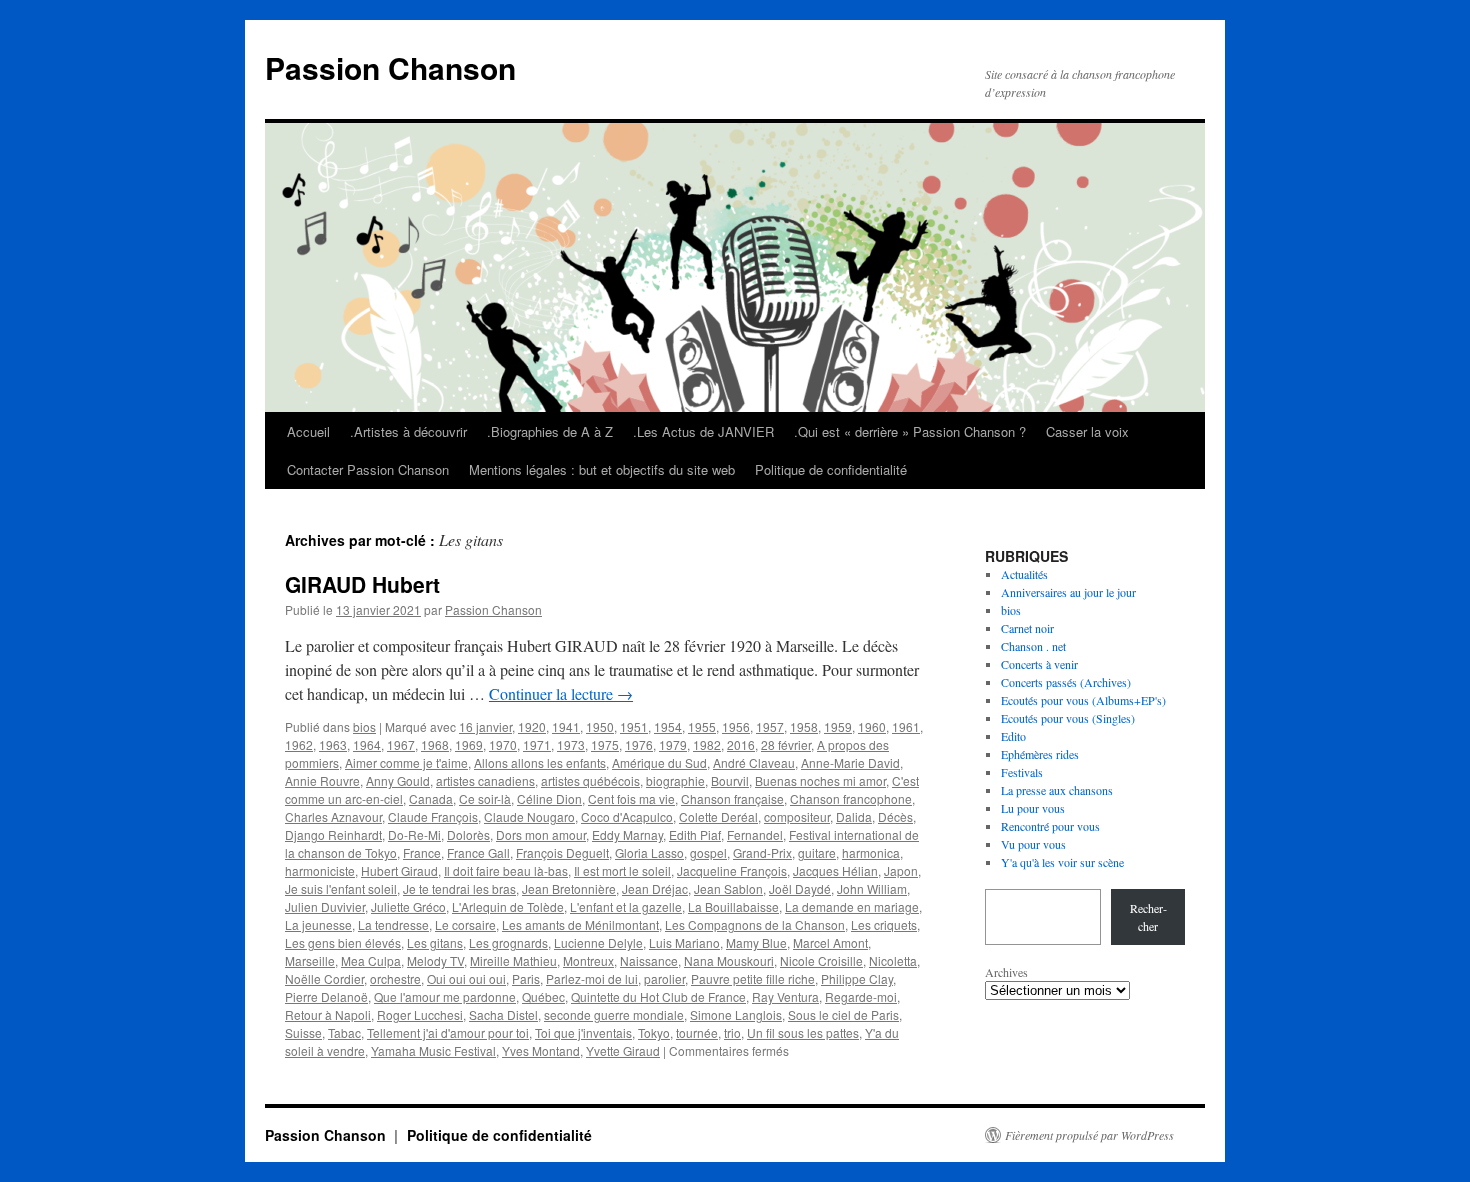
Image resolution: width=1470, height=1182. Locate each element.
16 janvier (485, 726)
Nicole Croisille (821, 960)
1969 (469, 744)
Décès (895, 816)
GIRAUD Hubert (362, 584)
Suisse (303, 1032)
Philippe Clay (857, 978)
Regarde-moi (861, 996)
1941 (566, 726)
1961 (906, 726)
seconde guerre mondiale (614, 1014)
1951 (634, 726)
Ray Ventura (785, 996)
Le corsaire (465, 924)
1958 (804, 726)
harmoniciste (320, 870)
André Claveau (754, 762)
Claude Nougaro (529, 816)
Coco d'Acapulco (627, 816)
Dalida (854, 816)
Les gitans (435, 942)
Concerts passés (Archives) (1066, 682)
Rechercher (1148, 917)
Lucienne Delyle (598, 942)
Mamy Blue (756, 942)
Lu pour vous (1033, 808)
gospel (708, 852)
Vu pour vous (1033, 844)
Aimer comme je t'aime (406, 762)
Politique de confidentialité (831, 469)
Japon (901, 870)
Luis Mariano (684, 942)
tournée (697, 1032)
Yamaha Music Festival (433, 1050)
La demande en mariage (852, 906)
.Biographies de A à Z (550, 431)
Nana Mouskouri (729, 960)
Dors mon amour (541, 834)
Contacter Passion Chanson (368, 469)
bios (364, 726)
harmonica (871, 852)
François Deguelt (562, 852)
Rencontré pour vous (1050, 826)
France (422, 852)
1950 (600, 726)
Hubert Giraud (399, 870)
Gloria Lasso (649, 852)
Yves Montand (541, 1050)
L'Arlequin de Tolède (508, 906)
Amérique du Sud (659, 762)
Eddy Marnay (627, 834)
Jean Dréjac (655, 888)
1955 (702, 726)
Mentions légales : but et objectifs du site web (602, 469)
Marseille (310, 960)
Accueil (308, 431)
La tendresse (393, 924)
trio (732, 1032)
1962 (299, 744)
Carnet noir (1027, 628)
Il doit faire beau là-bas (506, 870)
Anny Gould (398, 780)
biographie (675, 780)
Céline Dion (549, 798)
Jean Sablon (728, 888)
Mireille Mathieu (513, 960)
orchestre (395, 978)
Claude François (433, 816)
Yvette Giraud (623, 1050)
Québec (543, 996)
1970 (503, 744)
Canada (431, 798)
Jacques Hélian (835, 870)
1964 (367, 744)
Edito (1013, 736)
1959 (838, 726)
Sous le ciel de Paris (843, 1014)
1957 (770, 726)
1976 (639, 744)
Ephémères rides (1040, 754)
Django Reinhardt (333, 834)
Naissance (649, 960)
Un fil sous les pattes (803, 1032)
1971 (537, 744)
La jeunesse (318, 924)
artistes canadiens (485, 780)
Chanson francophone (851, 798)
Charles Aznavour (333, 816)
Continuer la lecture (561, 693)
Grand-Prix (762, 852)
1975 (605, 744)
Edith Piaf (695, 834)
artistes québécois (590, 780)
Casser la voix (1087, 431)
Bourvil (730, 780)
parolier (664, 978)
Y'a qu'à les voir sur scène (1062, 862)
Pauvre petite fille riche (753, 978)
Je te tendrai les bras (459, 888)
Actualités (1024, 574)
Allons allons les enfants (540, 762)
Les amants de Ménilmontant (580, 924)
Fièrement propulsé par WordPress (1089, 1135)
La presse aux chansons (1057, 790)
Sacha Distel (503, 1014)
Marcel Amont (830, 942)
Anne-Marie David (850, 762)
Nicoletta (893, 960)
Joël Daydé (800, 888)
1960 (872, 726)
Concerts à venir (1039, 664)
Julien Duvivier (325, 906)
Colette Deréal (718, 816)
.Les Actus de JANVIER (703, 431)
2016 (741, 744)
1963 (333, 744)
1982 (707, 744)
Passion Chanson (390, 67)
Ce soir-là (485, 798)
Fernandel (755, 834)
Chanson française (732, 798)
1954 (668, 726)
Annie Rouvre (322, 780)
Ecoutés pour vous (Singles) (1068, 718)
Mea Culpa (371, 960)
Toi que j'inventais (583, 1032)
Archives (1006, 972)
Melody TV (435, 960)
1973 (571, 744)
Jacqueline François (732, 870)
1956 (736, 726)
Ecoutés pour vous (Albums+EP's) (1083, 700)
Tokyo (654, 1032)
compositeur (797, 816)
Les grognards (508, 942)
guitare (817, 852)
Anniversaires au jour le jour (1068, 592)
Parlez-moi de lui (592, 978)
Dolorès (468, 834)
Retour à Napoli (328, 1014)
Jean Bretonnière (569, 888)
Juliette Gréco (408, 906)
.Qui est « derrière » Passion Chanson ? (910, 431)
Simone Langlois (736, 1014)
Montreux (588, 960)
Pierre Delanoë (326, 996)
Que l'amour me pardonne (445, 996)
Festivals (1022, 772)
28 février (786, 744)
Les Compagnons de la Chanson (755, 924)
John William (872, 888)
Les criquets (884, 924)
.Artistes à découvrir (408, 431)
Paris (526, 978)
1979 (673, 744)
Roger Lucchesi (420, 1014)
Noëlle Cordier (324, 978)
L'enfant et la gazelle (626, 906)
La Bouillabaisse (733, 906)
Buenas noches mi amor (820, 780)
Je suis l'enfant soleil (341, 888)
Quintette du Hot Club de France (658, 996)
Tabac (344, 1032)
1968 (435, 744)
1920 (532, 726)
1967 (401, 744)
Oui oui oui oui (466, 978)
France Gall (478, 852)
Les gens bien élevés (343, 942)
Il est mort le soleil (622, 870)
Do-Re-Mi (414, 834)
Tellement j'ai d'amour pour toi (448, 1032)
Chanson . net (1033, 646)
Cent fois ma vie (631, 798)
